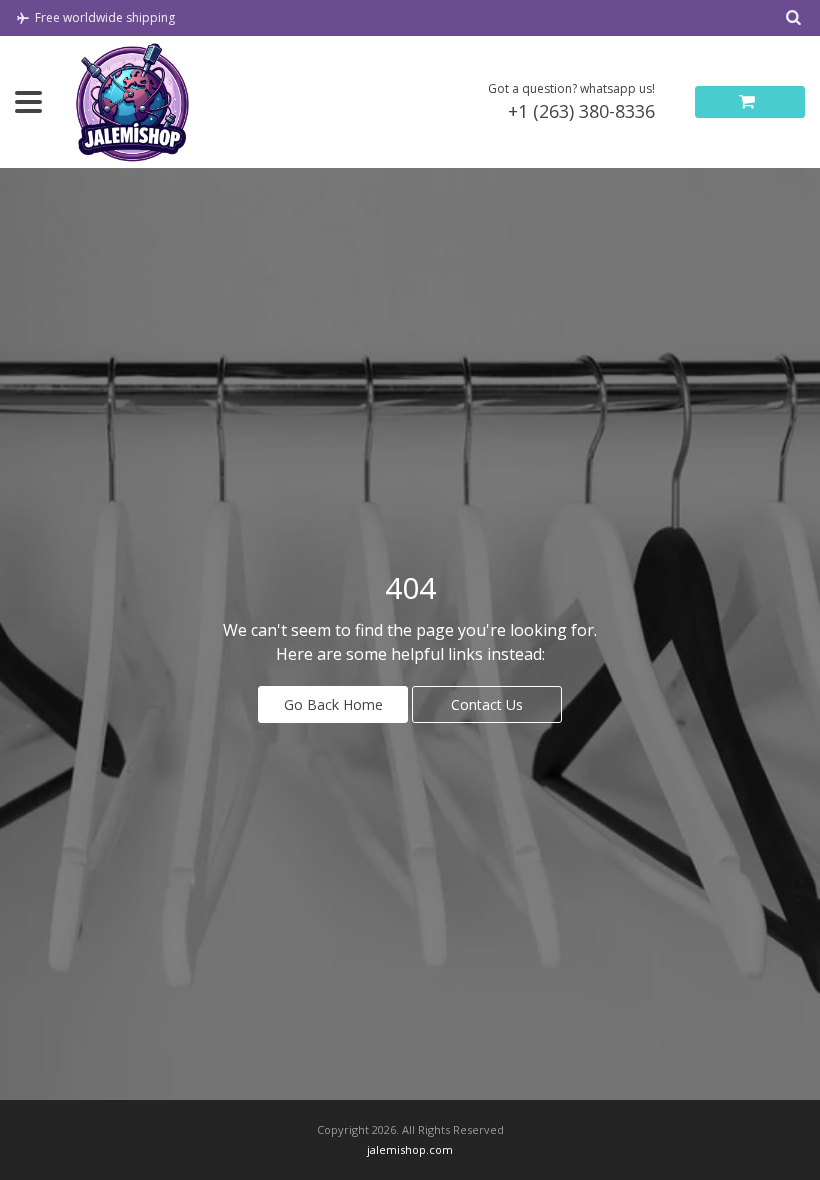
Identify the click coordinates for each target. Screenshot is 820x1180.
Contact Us (487, 704)
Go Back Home (333, 704)
